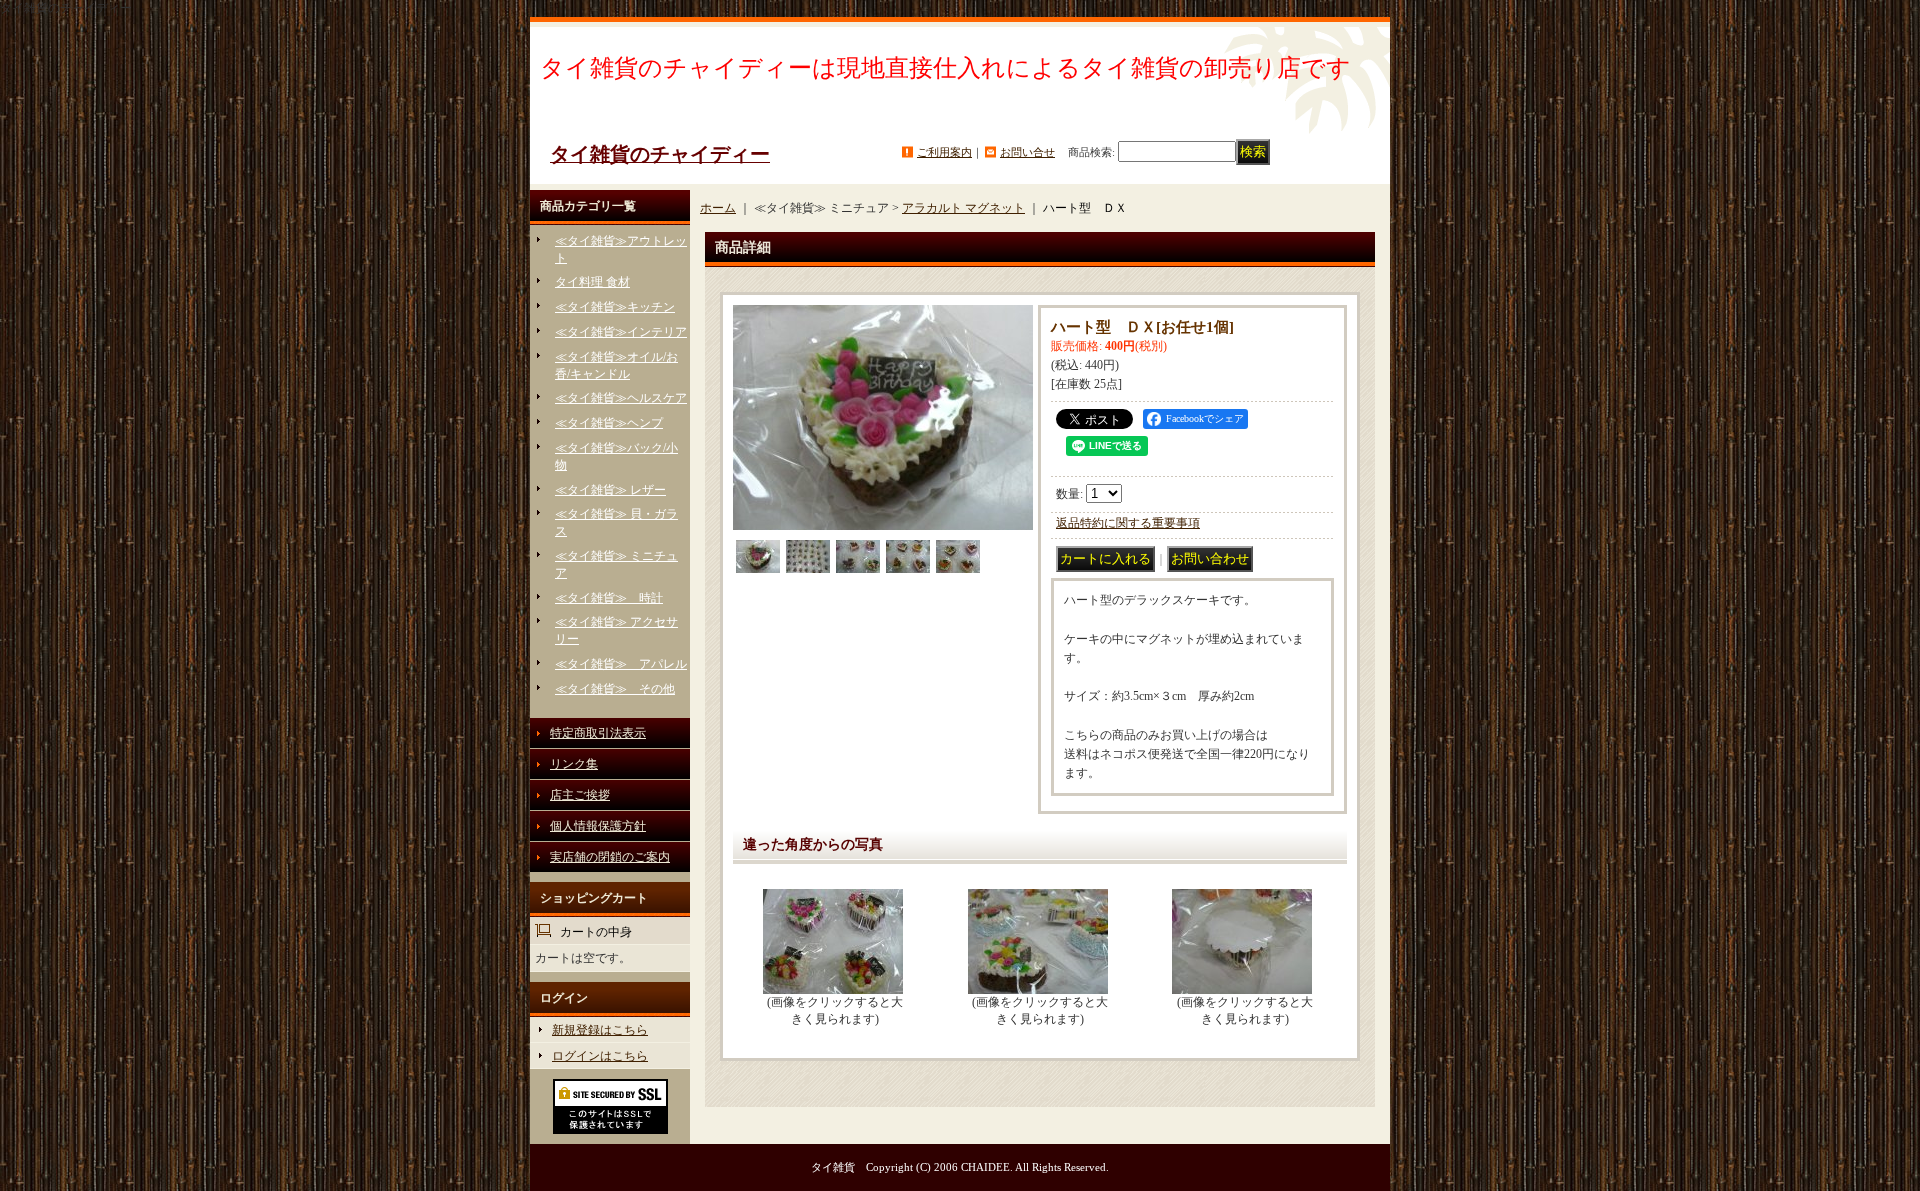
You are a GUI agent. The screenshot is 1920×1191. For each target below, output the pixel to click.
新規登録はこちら (600, 1030)
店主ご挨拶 (580, 795)
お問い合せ (1027, 152)
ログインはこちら (600, 1056)
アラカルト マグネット (963, 208)
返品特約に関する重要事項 (1128, 523)
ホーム (718, 208)
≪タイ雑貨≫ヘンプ (609, 423)
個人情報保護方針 (598, 826)
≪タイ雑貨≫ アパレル (621, 664)
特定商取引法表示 (598, 733)
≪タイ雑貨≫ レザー (610, 490)
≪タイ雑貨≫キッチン (615, 307)
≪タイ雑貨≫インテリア (621, 332)
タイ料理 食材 (592, 282)
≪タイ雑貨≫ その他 (615, 689)
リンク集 (574, 764)
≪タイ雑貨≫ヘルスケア (621, 398)
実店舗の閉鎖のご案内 (610, 857)
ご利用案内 (944, 152)
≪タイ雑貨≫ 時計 (609, 598)
